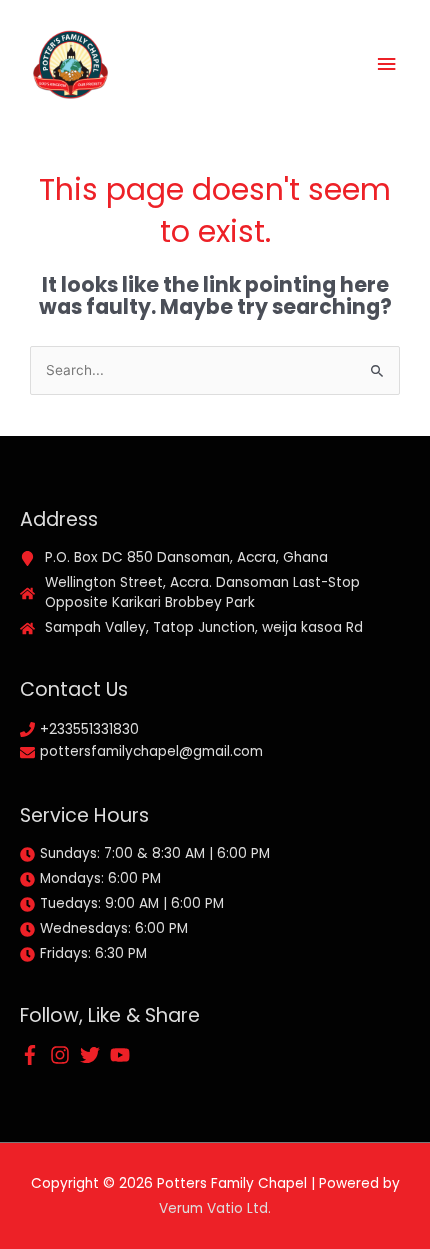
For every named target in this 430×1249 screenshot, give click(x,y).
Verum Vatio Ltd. (215, 1208)
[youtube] (123, 1055)
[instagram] (63, 1055)
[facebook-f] (33, 1055)
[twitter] (93, 1055)
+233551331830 (89, 729)
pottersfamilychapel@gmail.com (151, 751)
